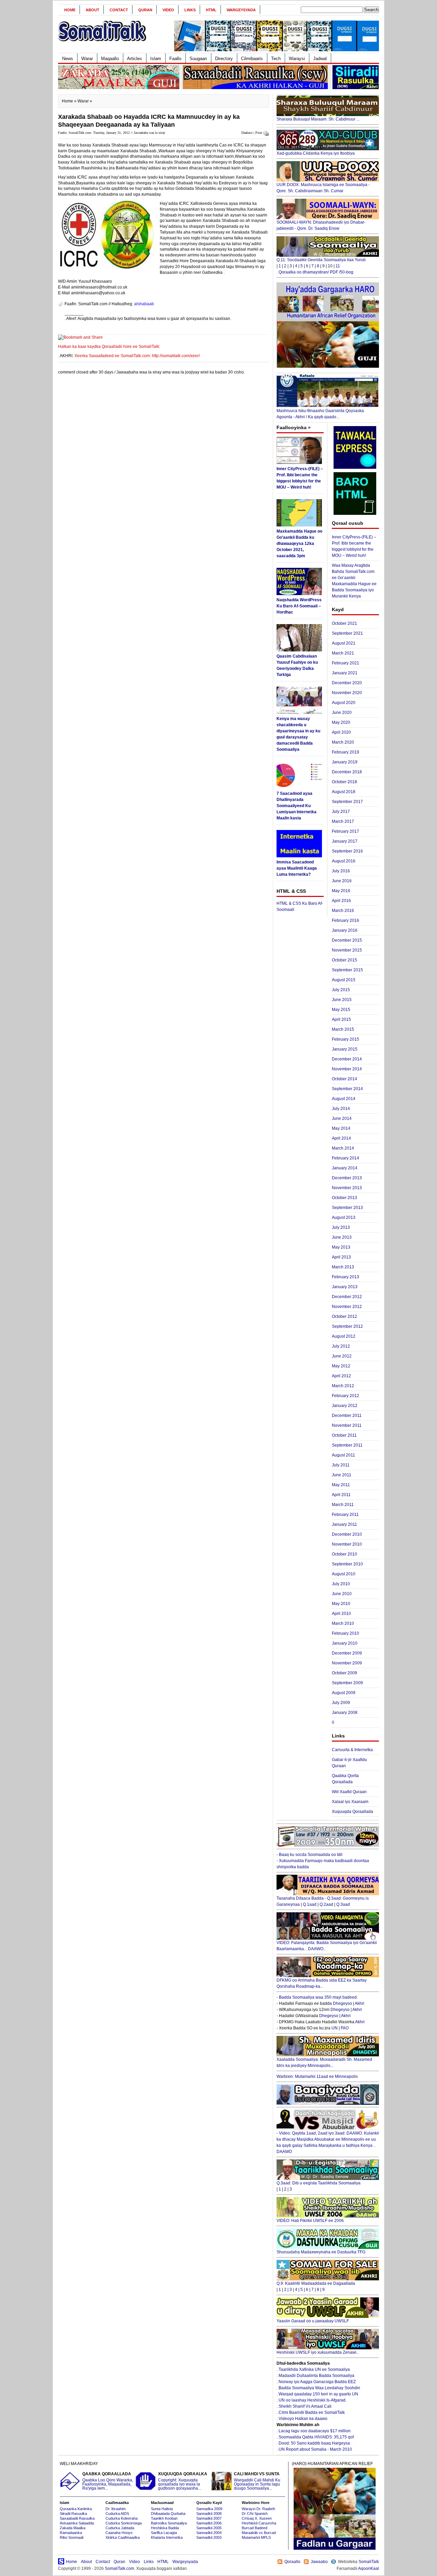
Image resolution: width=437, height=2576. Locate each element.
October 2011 (344, 1435)
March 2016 (343, 911)
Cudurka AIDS (117, 2514)
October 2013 (344, 1198)
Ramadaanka (71, 2533)
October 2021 (344, 623)
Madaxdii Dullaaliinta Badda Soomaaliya (316, 2376)
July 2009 (341, 1703)
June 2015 (342, 1000)
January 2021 (345, 673)
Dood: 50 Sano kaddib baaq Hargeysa (314, 2443)
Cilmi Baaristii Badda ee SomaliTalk (312, 2412)
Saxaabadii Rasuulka (77, 2518)
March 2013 (343, 1267)
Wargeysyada (241, 10)
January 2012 (345, 1406)
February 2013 (346, 1277)
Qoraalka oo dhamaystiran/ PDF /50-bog (316, 272)
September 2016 (347, 851)
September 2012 (347, 1326)
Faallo (175, 59)
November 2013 (347, 1188)
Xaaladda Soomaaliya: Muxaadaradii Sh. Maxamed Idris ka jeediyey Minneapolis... (324, 2063)
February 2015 (346, 1039)
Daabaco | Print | (253, 133)
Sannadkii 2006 (209, 2523)
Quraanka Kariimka (76, 2509)
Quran (145, 10)
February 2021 (346, 663)
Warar (87, 59)
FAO (345, 2028)
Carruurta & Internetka (352, 1750)
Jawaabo (319, 2562)
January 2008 (345, 1713)
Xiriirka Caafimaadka (123, 2537)
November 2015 (347, 950)
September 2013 (347, 1208)
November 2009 (347, 1663)
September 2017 (347, 802)
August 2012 (344, 1336)
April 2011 (341, 1495)
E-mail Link (243, 319)
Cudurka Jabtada (120, 2528)
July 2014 (341, 1109)
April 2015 (341, 1019)
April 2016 (341, 901)
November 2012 (347, 1307)
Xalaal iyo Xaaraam (350, 1802)
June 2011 (342, 1475)
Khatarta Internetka (167, 2537)
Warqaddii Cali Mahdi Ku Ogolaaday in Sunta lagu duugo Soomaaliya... (257, 2481)
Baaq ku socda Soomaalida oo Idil (311, 1855)
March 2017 (343, 821)
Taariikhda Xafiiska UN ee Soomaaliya (314, 2369)
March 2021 (343, 653)
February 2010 (346, 1633)
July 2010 (341, 1584)
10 (330, 266)
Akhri (360, 2003)
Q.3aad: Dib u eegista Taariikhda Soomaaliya (319, 2183)
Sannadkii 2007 (209, 2518)
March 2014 (343, 1148)
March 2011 (343, 1505)
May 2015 (341, 1010)
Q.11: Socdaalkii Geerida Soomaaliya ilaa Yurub (321, 260)
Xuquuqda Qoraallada (353, 1812)
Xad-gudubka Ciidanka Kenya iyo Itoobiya (316, 153)
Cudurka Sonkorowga (124, 2523)
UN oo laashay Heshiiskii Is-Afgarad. (313, 2400)
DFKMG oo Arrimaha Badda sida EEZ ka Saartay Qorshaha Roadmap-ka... (322, 1983)
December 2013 (347, 1178)
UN (335, 2028)
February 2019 (346, 752)
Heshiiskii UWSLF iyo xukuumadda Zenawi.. (318, 2352)
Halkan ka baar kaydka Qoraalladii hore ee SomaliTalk (109, 347)
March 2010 (343, 1623)
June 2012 (342, 1356)
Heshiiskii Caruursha (259, 2523)
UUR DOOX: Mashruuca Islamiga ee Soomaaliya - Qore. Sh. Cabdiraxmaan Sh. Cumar (323, 188)
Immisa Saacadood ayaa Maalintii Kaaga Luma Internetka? (297, 868)
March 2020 (343, 742)
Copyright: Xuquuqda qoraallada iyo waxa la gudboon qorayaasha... (183, 2481)
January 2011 (344, 1524)
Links (190, 10)
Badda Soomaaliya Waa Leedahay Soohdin (319, 2388)
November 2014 (347, 1069)
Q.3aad (343, 1904)
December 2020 (347, 683)
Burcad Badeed (255, 2528)
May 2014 (341, 1128)
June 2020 (342, 713)
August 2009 (344, 1693)
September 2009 (347, 1683)
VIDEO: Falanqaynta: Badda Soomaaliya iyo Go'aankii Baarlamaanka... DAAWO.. (327, 1946)
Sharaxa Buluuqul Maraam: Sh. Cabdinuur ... (318, 119)
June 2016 (342, 881)
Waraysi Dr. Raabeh (258, 2509)
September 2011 (347, 1445)
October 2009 (344, 1673)
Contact (119, 10)
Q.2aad (326, 1904)
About (93, 10)
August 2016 (344, 861)
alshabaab (144, 304)
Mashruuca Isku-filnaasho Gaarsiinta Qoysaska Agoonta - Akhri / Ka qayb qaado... (320, 414)
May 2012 (341, 1366)
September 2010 (347, 1564)
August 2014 (344, 1099)
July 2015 (341, 990)
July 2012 (341, 1346)
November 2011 (347, 1425)
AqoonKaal (369, 2568)
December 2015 (347, 940)
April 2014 (341, 1138)
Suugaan (198, 59)
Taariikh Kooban (164, 2518)
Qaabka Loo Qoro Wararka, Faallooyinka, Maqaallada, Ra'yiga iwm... (108, 2481)
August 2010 (344, 1574)
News (68, 59)
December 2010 (347, 1534)
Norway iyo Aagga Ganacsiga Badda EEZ (317, 2382)
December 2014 (347, 1059)
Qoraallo (292, 2562)
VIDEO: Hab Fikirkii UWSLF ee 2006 (310, 2221)
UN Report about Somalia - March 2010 (315, 2449)
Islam (156, 59)
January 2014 (345, 1168)
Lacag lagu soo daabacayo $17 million (315, 2431)
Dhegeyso (342, 2003)
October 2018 (344, 782)
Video (168, 10)
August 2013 (344, 1217)
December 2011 (347, 1416)
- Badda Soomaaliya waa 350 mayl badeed (317, 1997)
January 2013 (345, 1287)
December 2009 (347, 1653)
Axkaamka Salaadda (77, 2523)
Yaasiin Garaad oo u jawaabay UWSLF (313, 2321)
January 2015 (345, 1049)
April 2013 (341, 1257)
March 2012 (343, 1386)
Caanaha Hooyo (119, 2533)
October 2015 (344, 960)
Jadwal (320, 59)
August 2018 (344, 792)
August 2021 (344, 643)
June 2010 (342, 1594)
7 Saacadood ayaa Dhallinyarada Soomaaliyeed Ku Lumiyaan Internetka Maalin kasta (297, 806)
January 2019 (345, 762)
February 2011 (345, 1515)
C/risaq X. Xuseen (257, 2518)
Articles (135, 59)
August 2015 (344, 980)
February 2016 (346, 920)
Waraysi (297, 59)
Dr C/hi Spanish (255, 2514)
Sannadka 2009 (209, 2509)
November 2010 (347, 1544)
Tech (276, 59)
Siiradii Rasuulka (73, 2514)
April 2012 (341, 1376)
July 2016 (341, 871)
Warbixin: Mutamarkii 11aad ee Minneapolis (317, 2077)
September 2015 (347, 970)
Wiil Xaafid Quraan (349, 1792)
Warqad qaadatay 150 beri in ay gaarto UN (318, 2394)
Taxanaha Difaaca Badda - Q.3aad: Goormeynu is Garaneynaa (323, 1901)
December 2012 (347, 1297)
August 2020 (344, 703)
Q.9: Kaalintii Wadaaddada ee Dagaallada (316, 2283)
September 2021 (347, 633)
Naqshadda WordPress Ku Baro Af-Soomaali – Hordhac (299, 606)
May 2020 (341, 722)
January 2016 (345, 930)
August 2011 (343, 1455)
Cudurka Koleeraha (122, 2518)
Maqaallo (110, 59)
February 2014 (346, 1158)
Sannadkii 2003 (209, 2537)
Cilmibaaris (252, 59)
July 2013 (341, 1227)
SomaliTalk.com (119, 2568)
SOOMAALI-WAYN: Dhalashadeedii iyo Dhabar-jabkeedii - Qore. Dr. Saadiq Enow (321, 225)
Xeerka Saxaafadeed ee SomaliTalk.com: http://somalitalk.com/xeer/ (137, 356)
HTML (211, 10)
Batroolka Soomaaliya (169, 2523)
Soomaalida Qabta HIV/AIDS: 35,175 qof (316, 2437)
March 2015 (343, 1029)
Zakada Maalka (73, 2528)
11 (338, 266)
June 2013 (342, 1237)
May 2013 (341, 1247)
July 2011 (341, 1465)
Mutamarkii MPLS (256, 2537)
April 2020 (341, 732)
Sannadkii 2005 (209, 2528)
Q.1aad (310, 1904)
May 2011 (341, 1485)
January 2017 (345, 841)
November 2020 (347, 693)
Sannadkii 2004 (209, 2533)
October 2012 (344, 1317)
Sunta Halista (162, 2509)
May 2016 (341, 891)
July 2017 (341, 812)
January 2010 (345, 1643)
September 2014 (347, 1089)
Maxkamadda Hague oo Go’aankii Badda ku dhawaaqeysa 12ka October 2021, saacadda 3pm (299, 544)
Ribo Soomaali (72, 2537)
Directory (224, 59)
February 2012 (346, 1396)
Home (70, 10)
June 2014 (342, 1118)
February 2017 (346, 831)
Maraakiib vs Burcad (259, 2533)
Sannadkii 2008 (209, 2514)
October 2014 (344, 1079)
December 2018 (347, 772)
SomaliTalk (369, 2562)
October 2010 (344, 1554)
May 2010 (341, 1604)
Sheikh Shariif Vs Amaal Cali (305, 2406)
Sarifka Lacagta (164, 2533)
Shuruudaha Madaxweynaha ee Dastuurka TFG (321, 2252)
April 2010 (341, 1614)
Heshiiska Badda (165, 2528)
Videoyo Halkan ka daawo (303, 2419)
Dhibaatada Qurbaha (168, 2514)
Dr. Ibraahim (116, 2509)
